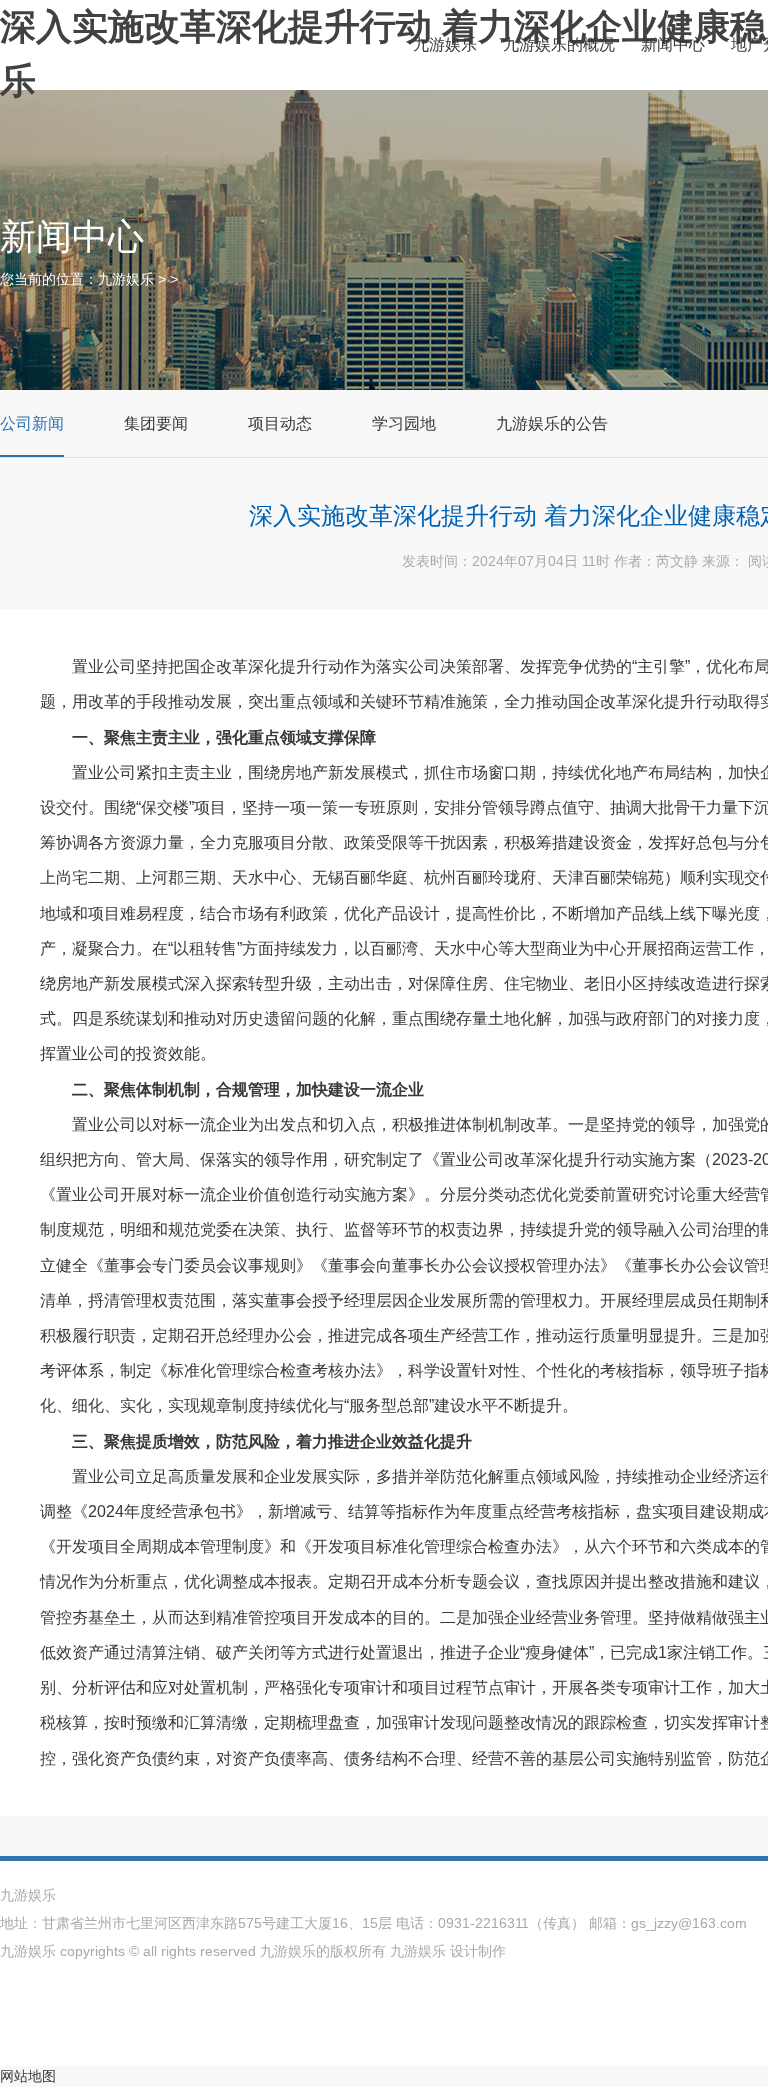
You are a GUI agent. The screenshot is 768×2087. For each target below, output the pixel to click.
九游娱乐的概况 (559, 44)
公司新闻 (32, 423)
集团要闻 (156, 423)
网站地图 (28, 2076)
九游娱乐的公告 (552, 423)
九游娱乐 (445, 44)
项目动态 (280, 423)
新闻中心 (673, 44)
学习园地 (404, 423)
